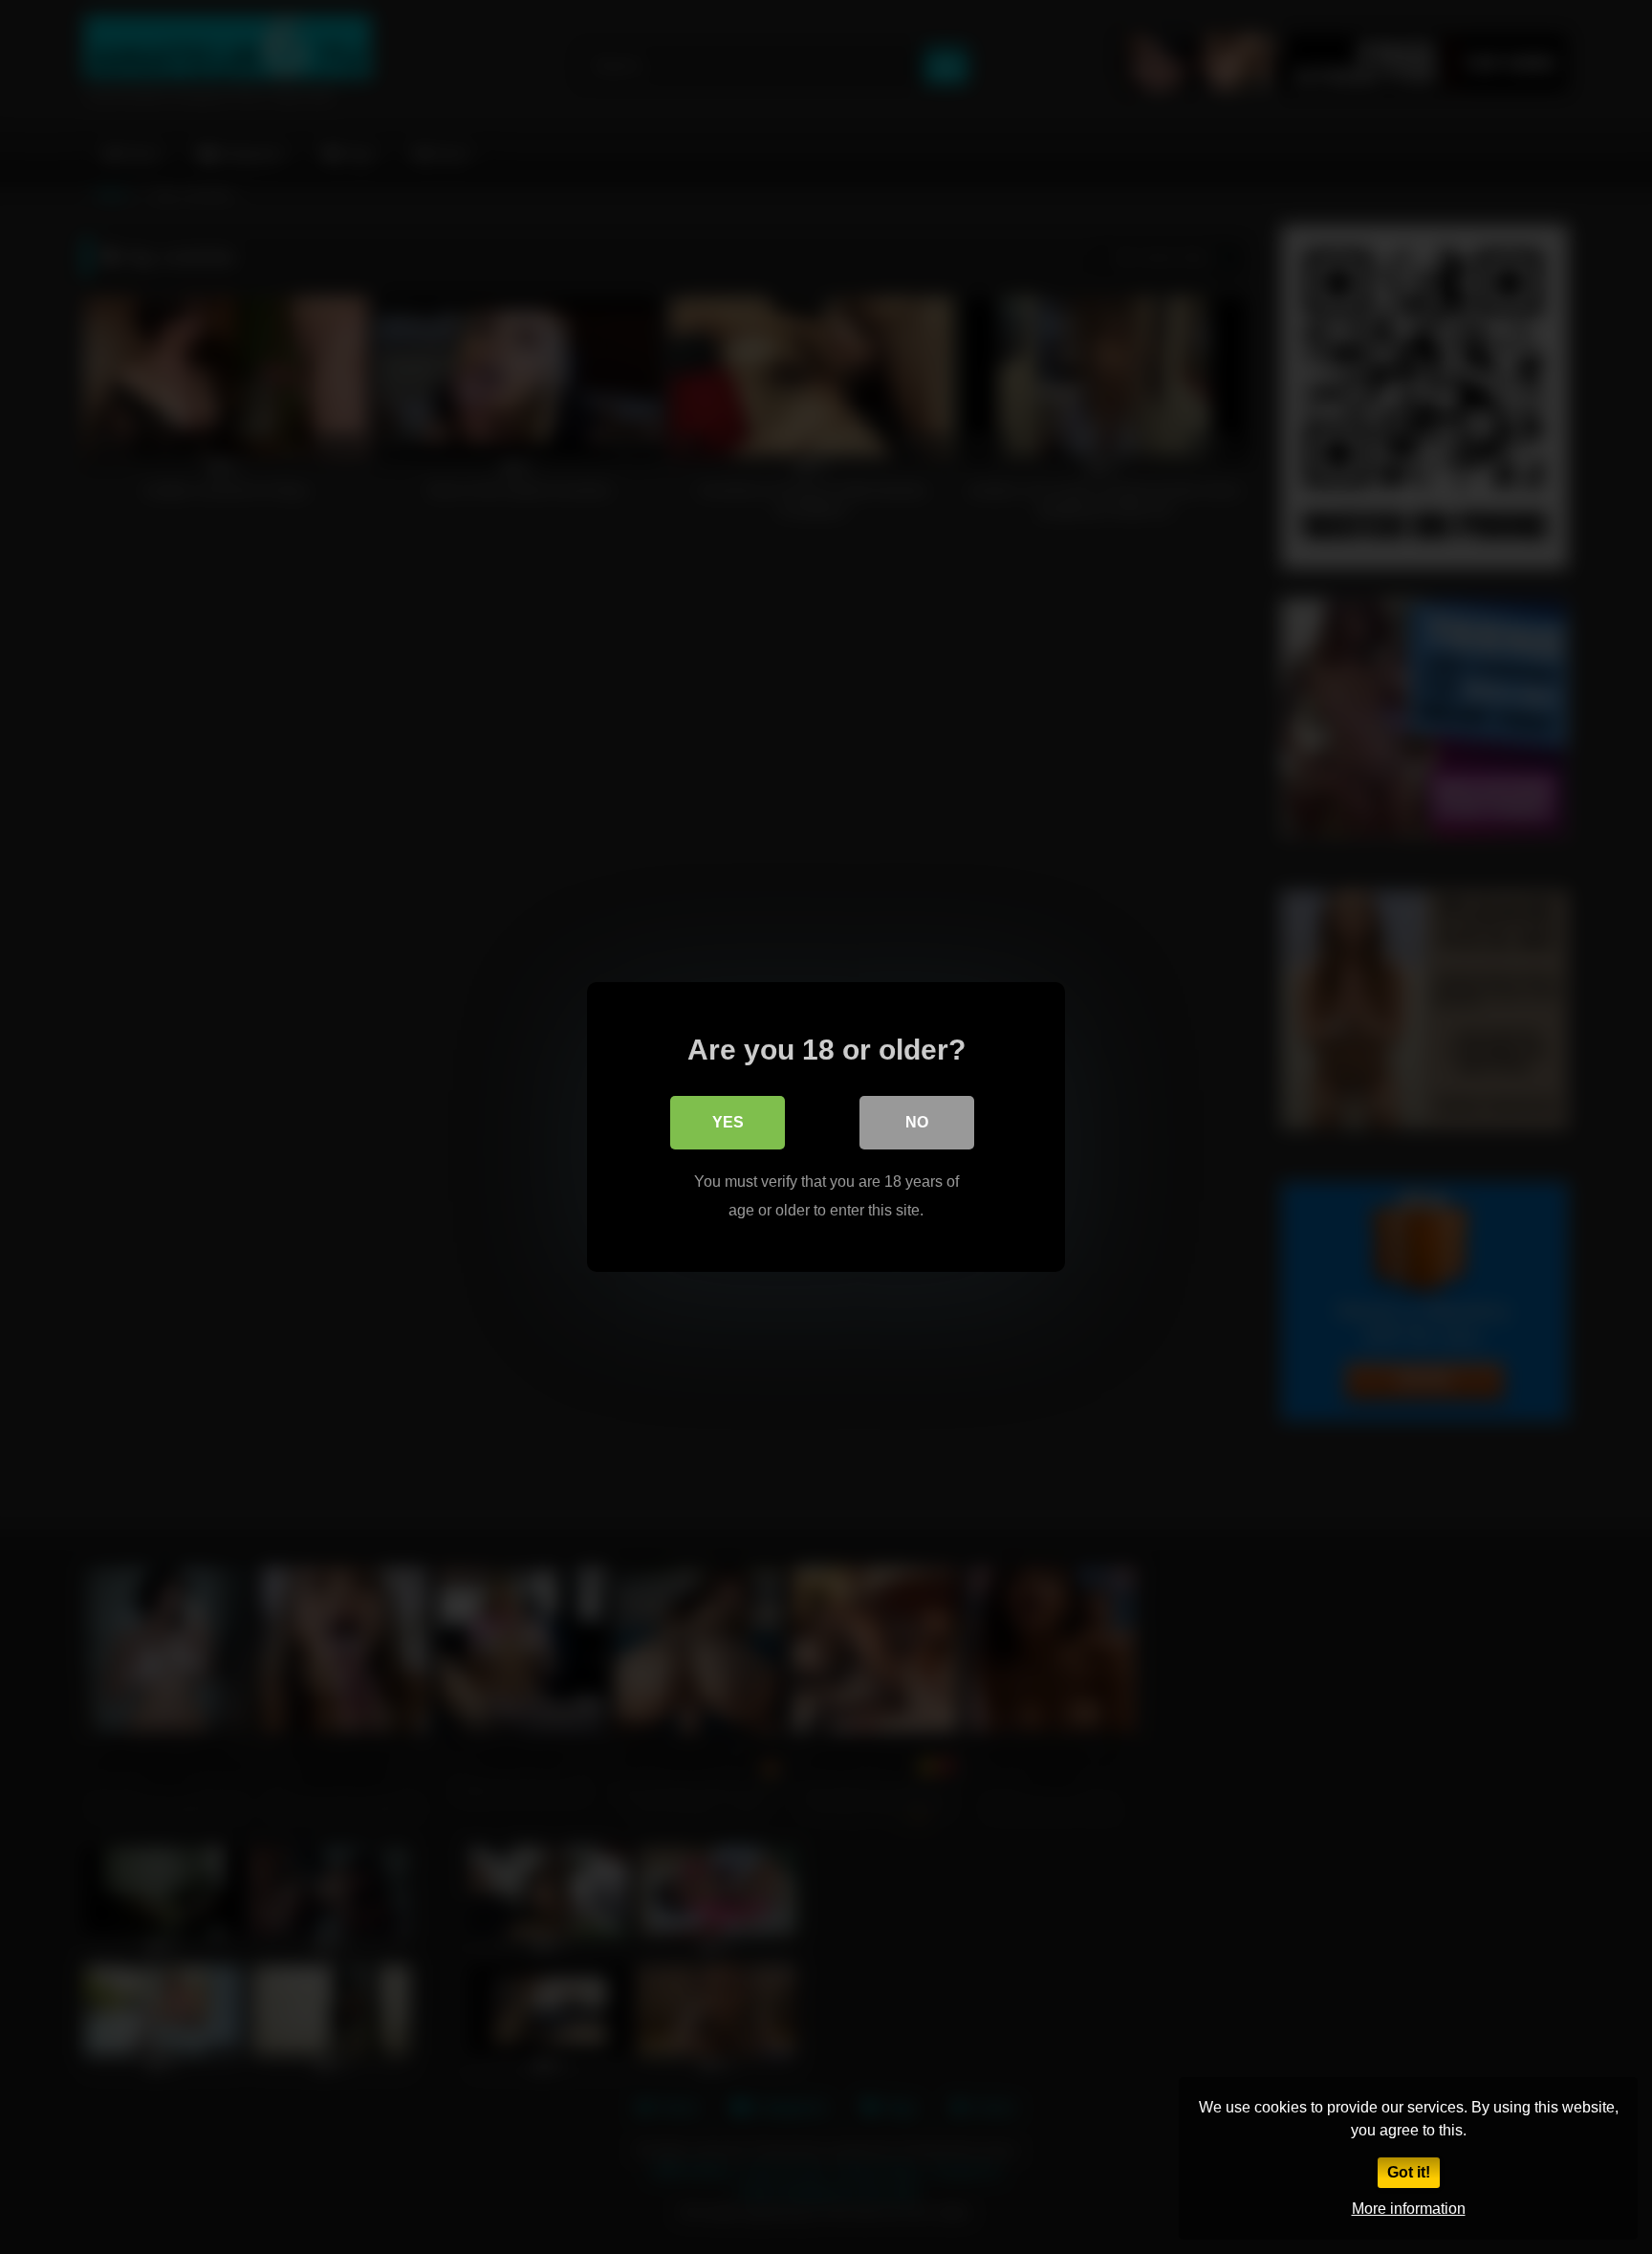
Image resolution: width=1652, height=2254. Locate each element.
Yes (728, 1122)
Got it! (1409, 2172)
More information (1409, 2209)
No (917, 1122)
